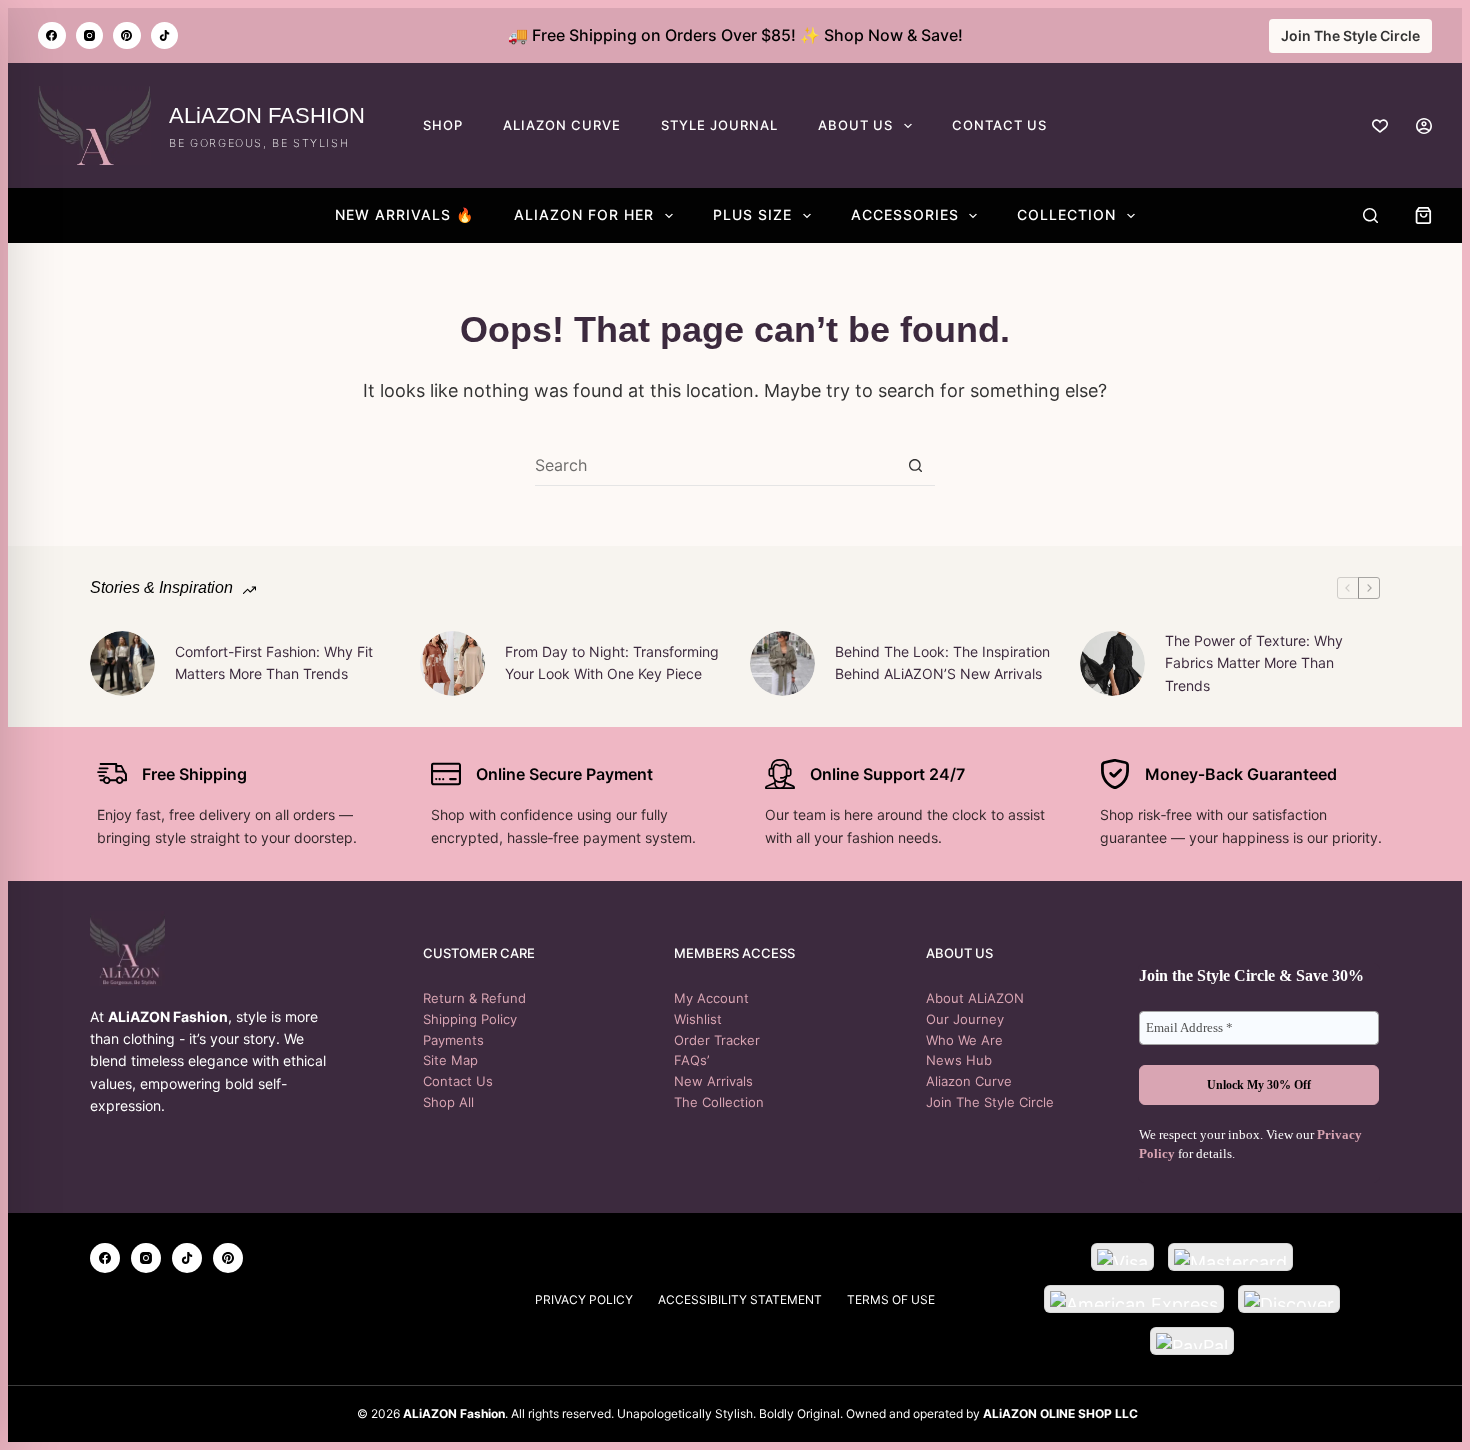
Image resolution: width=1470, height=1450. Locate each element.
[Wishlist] (1380, 126)
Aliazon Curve (969, 1081)
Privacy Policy (584, 1299)
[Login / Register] (1424, 126)
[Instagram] (90, 36)
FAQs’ (691, 1060)
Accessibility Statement (740, 1299)
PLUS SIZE (752, 214)
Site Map (450, 1060)
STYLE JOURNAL (719, 125)
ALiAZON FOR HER (584, 214)
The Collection (719, 1102)
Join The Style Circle (1350, 35)
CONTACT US (999, 125)
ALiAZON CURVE (562, 125)
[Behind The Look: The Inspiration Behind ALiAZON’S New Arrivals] (782, 663)
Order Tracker (717, 1040)
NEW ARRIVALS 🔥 (404, 214)
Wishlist (698, 1019)
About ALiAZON (975, 998)
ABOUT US (855, 125)
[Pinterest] (127, 36)
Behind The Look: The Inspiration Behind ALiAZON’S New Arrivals (942, 662)
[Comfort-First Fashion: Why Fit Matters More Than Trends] (122, 663)
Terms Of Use (891, 1299)
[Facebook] (52, 36)
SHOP (443, 125)
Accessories (905, 214)
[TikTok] (165, 36)
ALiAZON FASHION (267, 115)
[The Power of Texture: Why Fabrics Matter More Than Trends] (1112, 663)
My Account (711, 998)
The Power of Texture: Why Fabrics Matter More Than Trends (1254, 663)
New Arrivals (713, 1081)
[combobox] (715, 465)
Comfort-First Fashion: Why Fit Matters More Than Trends (274, 662)
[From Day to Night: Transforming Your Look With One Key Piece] (452, 663)
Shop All (448, 1102)
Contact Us (458, 1081)
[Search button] (915, 465)
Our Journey (965, 1019)
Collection (1066, 214)
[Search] (1370, 215)
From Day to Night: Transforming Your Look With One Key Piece (612, 662)
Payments (453, 1040)
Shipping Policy (470, 1019)
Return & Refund (474, 998)
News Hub (959, 1060)
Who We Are (964, 1040)
